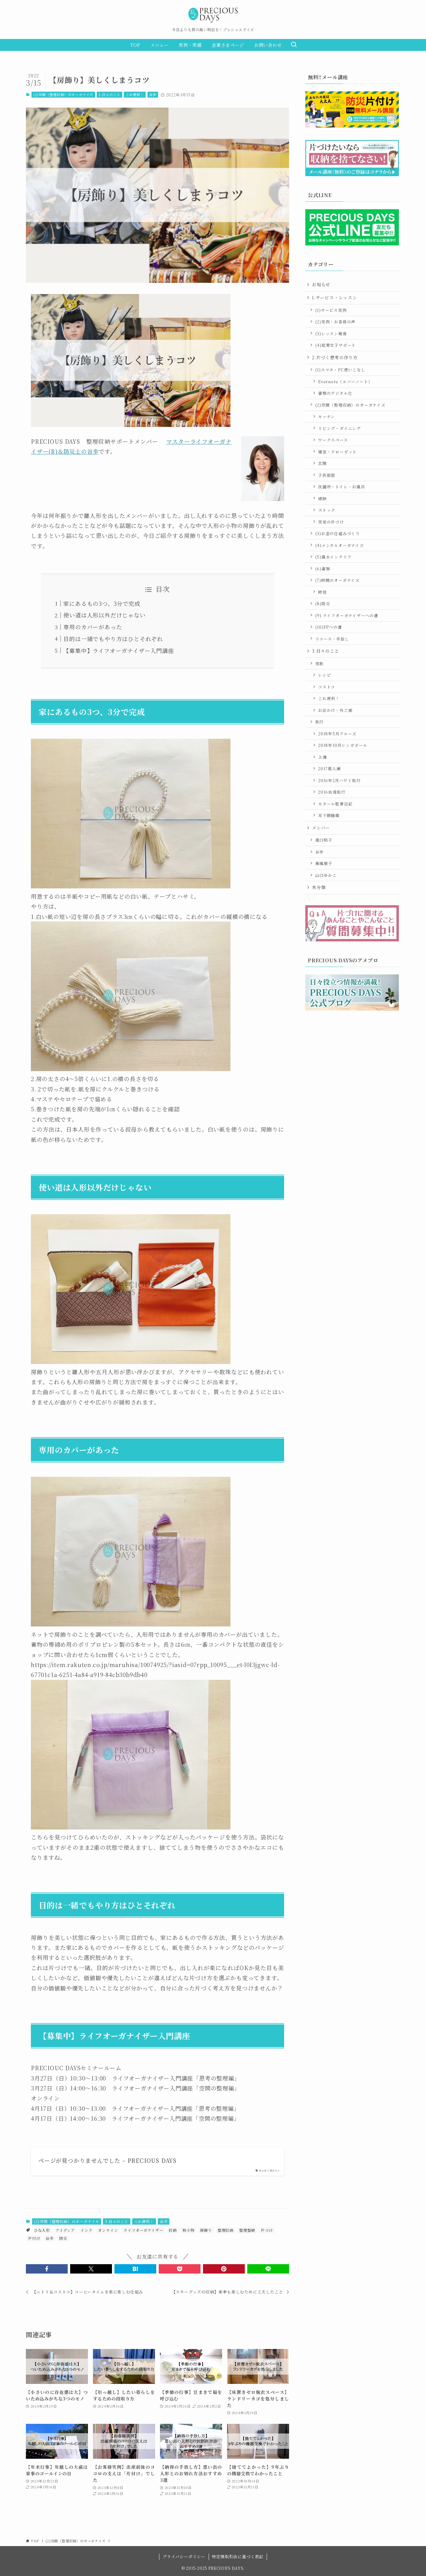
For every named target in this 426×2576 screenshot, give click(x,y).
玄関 (322, 463)
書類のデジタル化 (335, 393)
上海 (322, 757)
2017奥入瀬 (329, 768)
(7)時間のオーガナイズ (338, 580)
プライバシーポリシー (184, 2557)
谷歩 (153, 94)
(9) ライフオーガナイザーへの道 (347, 615)
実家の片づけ (331, 522)
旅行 (320, 722)
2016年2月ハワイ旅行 (339, 780)
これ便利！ (135, 94)
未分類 (319, 887)
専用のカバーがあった (93, 627)
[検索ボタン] (294, 45)
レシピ (324, 675)
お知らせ (321, 284)
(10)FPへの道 (329, 627)
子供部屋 (327, 475)
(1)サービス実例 (331, 310)
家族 (320, 663)
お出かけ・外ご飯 (335, 710)
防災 (63, 2238)
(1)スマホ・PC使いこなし (340, 370)
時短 (322, 592)
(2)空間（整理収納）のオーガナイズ (63, 94)
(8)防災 (323, 604)
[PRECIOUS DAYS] (213, 15)
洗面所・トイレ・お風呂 (342, 487)
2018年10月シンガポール (343, 745)
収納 (173, 2230)
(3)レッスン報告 (331, 333)
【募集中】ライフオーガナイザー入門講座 (119, 650)
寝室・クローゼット (337, 452)
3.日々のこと (110, 94)
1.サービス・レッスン (334, 297)
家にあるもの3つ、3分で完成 (102, 603)
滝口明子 (324, 840)
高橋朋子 (324, 863)
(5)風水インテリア (334, 557)
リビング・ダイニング (339, 428)
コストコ (327, 687)
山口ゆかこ (326, 875)
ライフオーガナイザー (143, 2230)
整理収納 (226, 2230)
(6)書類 (323, 569)
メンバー (321, 828)
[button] (47, 2269)
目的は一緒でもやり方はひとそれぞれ (113, 639)
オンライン (108, 2230)
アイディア (65, 2230)
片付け (34, 2238)
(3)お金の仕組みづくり (338, 533)
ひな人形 (42, 2230)
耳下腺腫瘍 (329, 815)
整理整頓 (247, 2230)
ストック (327, 510)
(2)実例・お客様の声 (336, 322)
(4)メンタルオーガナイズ (340, 545)
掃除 (322, 498)
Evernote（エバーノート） (345, 382)
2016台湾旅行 (332, 792)
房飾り (206, 2230)
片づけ (267, 2230)
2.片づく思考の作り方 (335, 357)
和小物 (188, 2230)
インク (86, 2230)
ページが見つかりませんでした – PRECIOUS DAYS (107, 2160)
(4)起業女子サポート (336, 345)
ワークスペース (333, 440)
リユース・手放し (332, 639)
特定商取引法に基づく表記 (238, 2557)
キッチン (327, 416)
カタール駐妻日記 (335, 804)
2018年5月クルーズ (337, 734)
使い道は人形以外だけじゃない (104, 615)
